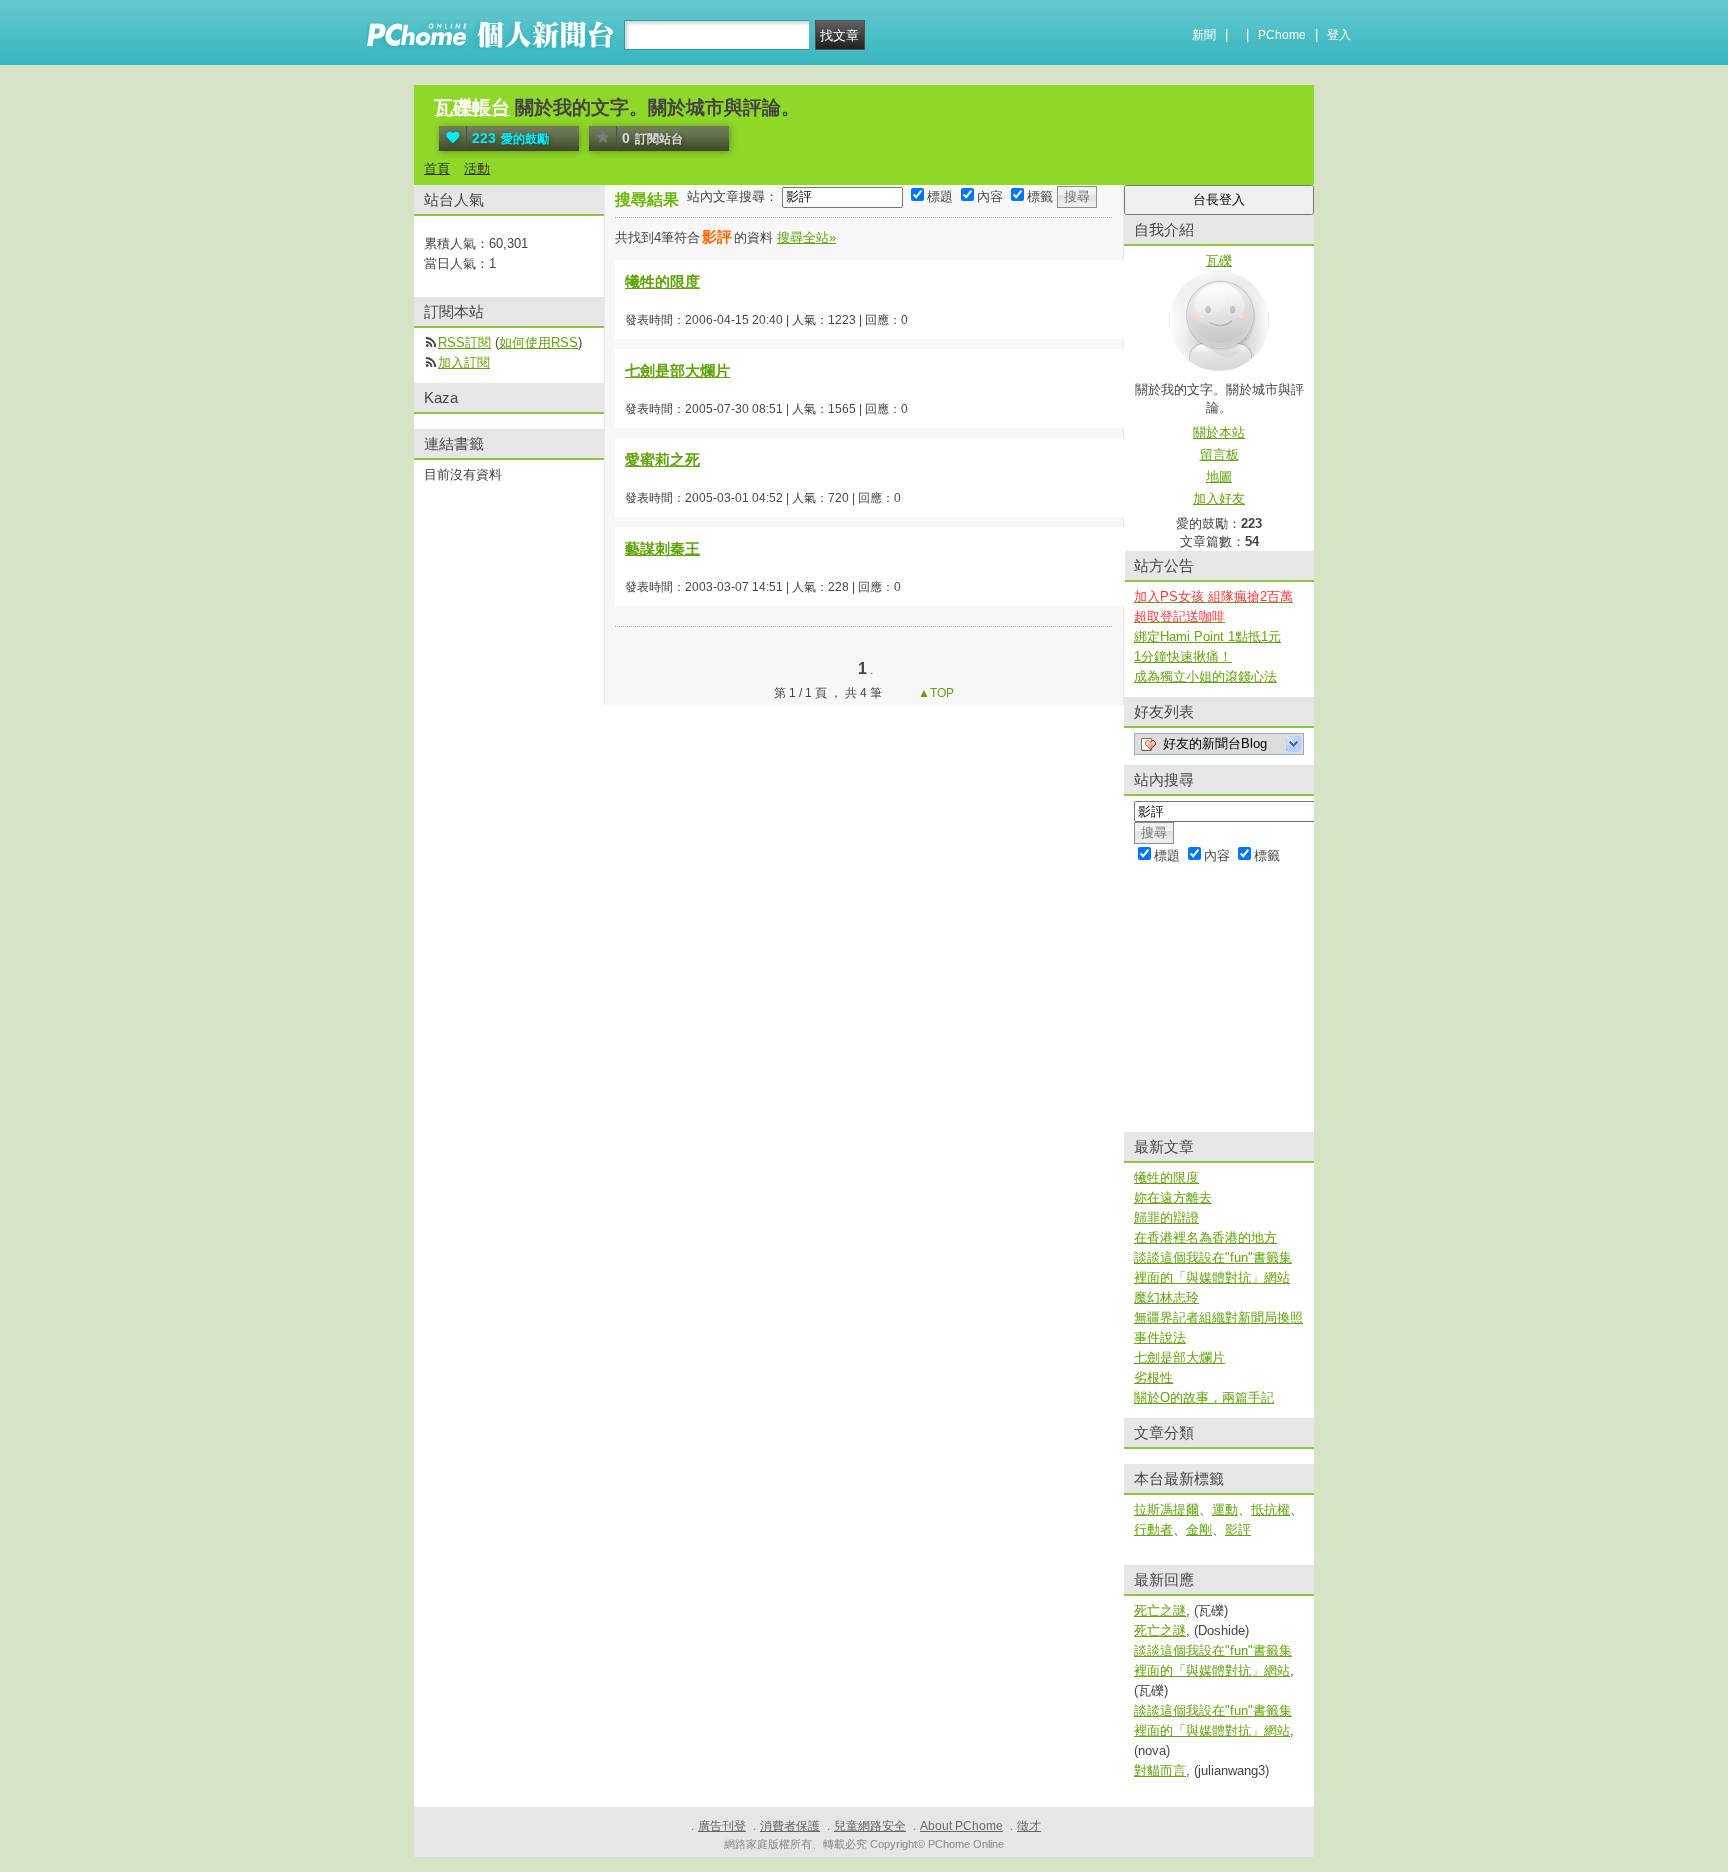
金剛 (1199, 1529)
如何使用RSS (538, 342)
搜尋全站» (806, 237)
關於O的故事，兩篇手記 (1204, 1397)
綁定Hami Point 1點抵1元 (1207, 636)
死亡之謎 (1160, 1610)
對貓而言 (1160, 1770)
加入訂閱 (464, 362)
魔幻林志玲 (1166, 1297)
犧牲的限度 (662, 281)
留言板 (1219, 454)
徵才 (1029, 1826)
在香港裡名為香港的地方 (1205, 1237)
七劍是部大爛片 (677, 370)
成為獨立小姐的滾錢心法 (1205, 676)
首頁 (437, 168)
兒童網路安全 (870, 1826)
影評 (1238, 1529)
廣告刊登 (722, 1826)
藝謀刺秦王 (662, 548)
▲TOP (934, 693)
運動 (1225, 1509)
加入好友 (1219, 498)
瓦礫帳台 (472, 107)
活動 (477, 168)
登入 (1339, 35)
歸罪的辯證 (1166, 1217)
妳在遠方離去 (1173, 1197)
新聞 (1204, 35)
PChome (1282, 35)
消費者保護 (790, 1826)
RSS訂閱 (464, 342)
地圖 (1219, 476)
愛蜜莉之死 (662, 459)
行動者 (1153, 1529)
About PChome (961, 1826)
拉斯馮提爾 (1166, 1509)
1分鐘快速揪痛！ (1183, 656)
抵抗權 (1270, 1509)
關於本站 (1219, 432)
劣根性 (1153, 1377)
